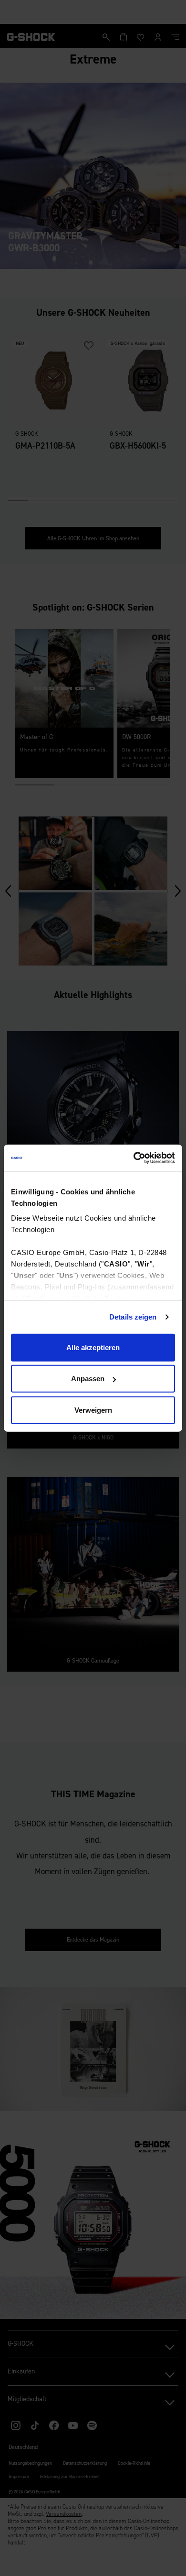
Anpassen (88, 1379)
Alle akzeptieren (93, 1347)
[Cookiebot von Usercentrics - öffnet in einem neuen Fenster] (134, 1158)
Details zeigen (133, 1317)
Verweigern (93, 1410)
